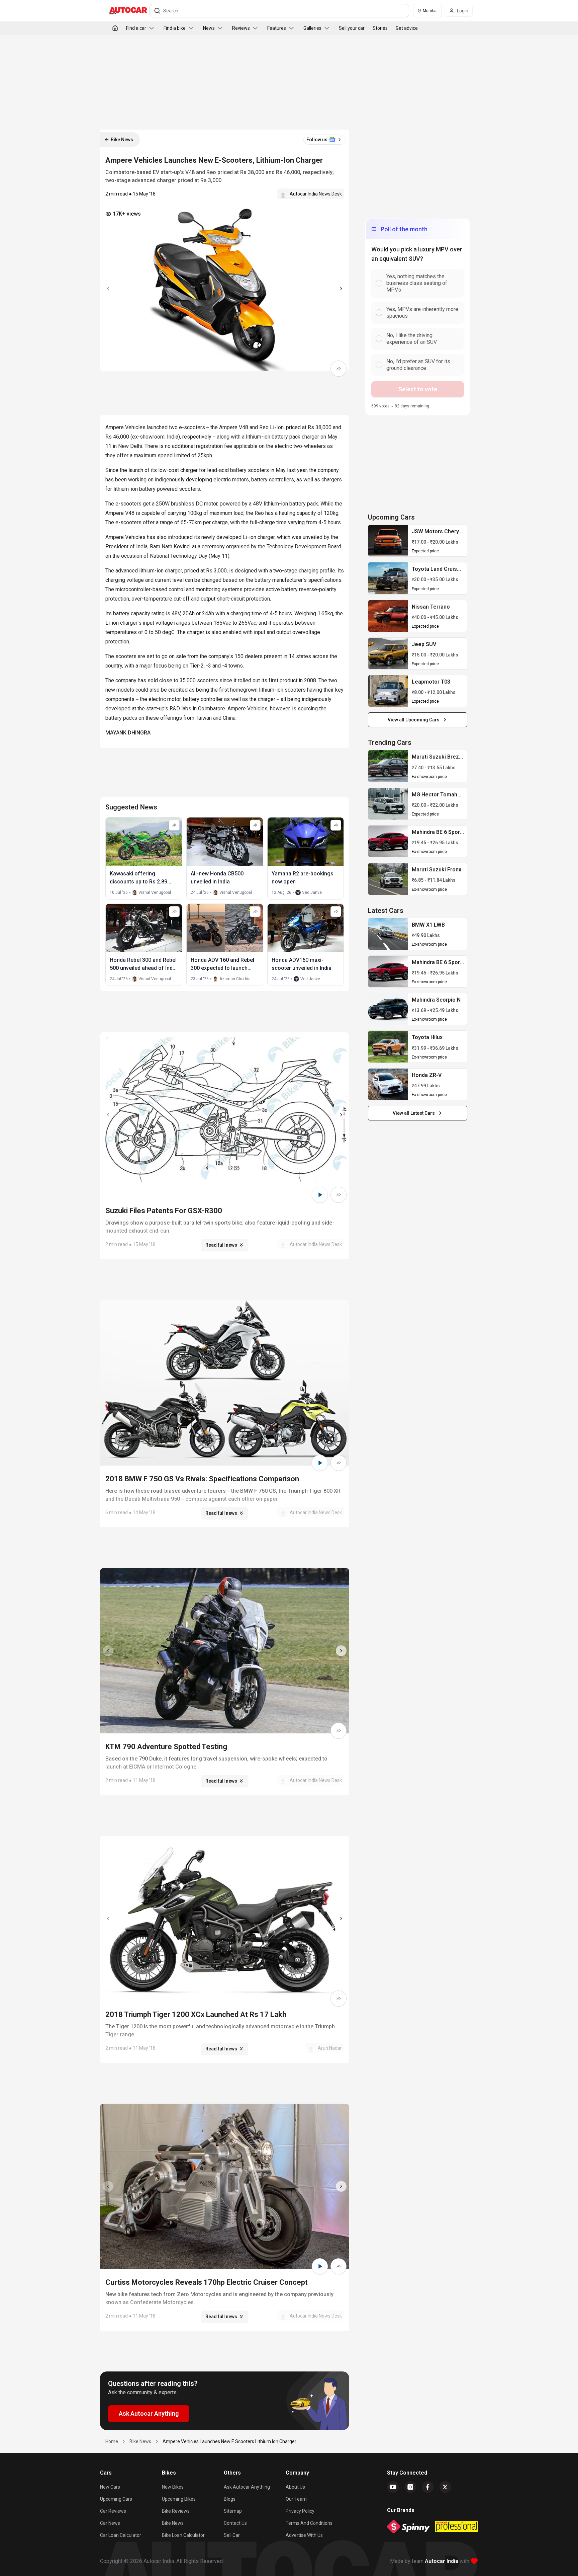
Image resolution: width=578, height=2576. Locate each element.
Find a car (136, 28)
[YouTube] (393, 2487)
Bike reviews (176, 2511)
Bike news (173, 2523)
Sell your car (352, 28)
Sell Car (232, 2535)
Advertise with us (304, 2535)
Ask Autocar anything (247, 2487)
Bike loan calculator (183, 2535)
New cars (110, 2487)
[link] (388, 541)
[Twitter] (445, 2487)
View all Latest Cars (414, 1113)
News (209, 28)
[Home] (115, 28)
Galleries (312, 28)
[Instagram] (410, 2487)
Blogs (230, 2499)
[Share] (339, 369)
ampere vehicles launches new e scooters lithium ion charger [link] (229, 2441)
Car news (110, 2523)
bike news (140, 2441)
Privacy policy (300, 2511)
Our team (296, 2499)
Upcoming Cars (116, 2499)
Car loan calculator (121, 2535)
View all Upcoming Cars (414, 720)
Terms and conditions (309, 2523)
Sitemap (233, 2511)
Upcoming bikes (179, 2499)
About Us (295, 2487)
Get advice (407, 28)
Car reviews (113, 2511)
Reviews (241, 28)
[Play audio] (320, 1195)
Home (112, 2441)
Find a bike (175, 28)
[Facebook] (428, 2487)
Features (277, 28)
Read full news (221, 1245)
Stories (380, 28)
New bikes (173, 2487)
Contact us (235, 2523)
